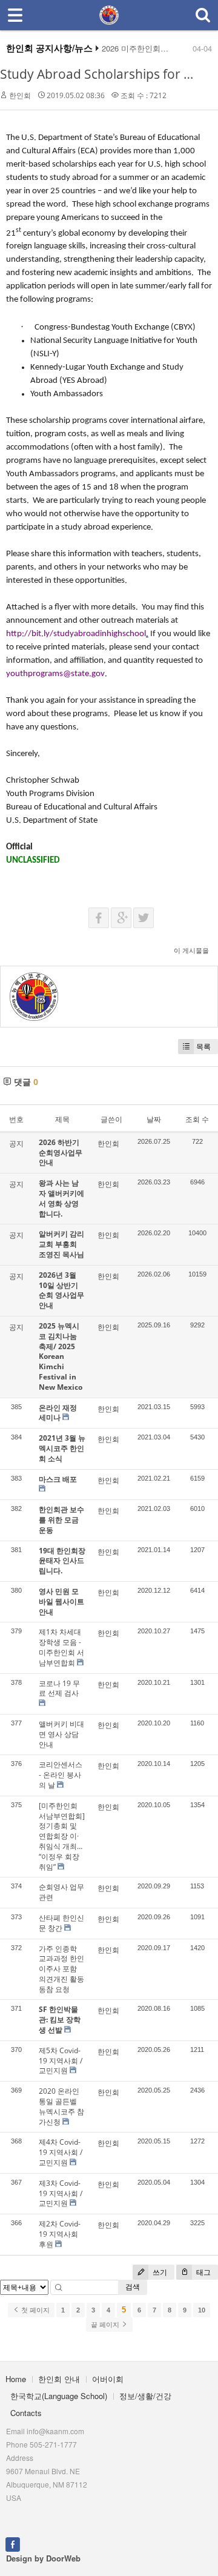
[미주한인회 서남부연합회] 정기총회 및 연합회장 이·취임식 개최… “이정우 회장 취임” (62, 1836)
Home (16, 2379)
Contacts (26, 2413)
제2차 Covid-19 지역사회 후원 (60, 2234)
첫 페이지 (35, 2310)
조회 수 (197, 1119)
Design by (43, 2558)
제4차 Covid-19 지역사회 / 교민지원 (61, 2152)
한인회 (20, 95)
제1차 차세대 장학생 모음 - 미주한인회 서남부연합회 (61, 1647)
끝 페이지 (106, 2325)
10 (202, 2310)
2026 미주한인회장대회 (143, 48)
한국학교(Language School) (59, 2396)
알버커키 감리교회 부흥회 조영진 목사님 (61, 1244)
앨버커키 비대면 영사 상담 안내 (61, 1734)
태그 (203, 2272)
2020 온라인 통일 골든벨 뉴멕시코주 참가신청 (61, 2106)
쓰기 (159, 2272)
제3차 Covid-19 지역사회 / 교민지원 (61, 2193)
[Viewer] (143, 633)
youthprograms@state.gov (55, 674)
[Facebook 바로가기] (13, 2543)
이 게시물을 (191, 950)
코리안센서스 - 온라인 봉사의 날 (61, 1775)
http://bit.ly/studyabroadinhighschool (76, 634)
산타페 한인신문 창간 (61, 1923)
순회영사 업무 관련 (61, 1892)
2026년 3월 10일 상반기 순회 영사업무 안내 (61, 1290)
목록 (203, 1047)
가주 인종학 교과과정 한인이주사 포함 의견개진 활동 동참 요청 (61, 1969)
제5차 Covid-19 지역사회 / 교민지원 (61, 2061)
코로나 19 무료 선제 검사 (59, 1688)
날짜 (154, 1119)
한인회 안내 (59, 2379)
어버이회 (108, 2379)
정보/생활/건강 (145, 2396)
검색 (133, 2287)
